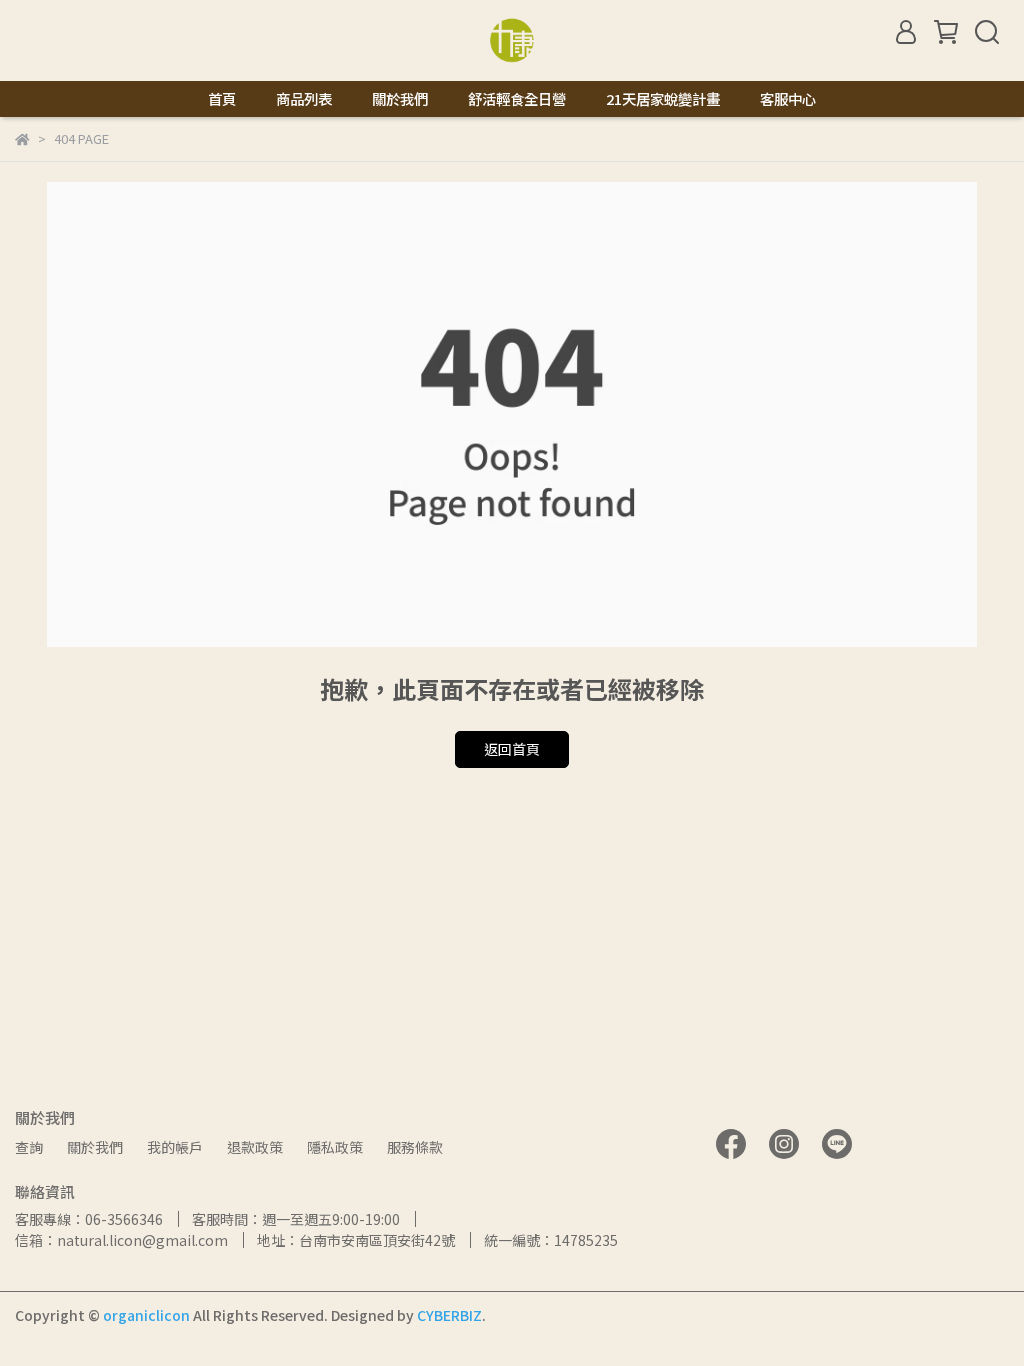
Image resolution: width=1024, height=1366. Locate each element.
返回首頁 (512, 749)
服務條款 (415, 1147)
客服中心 (788, 99)
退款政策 (255, 1147)
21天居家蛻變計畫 (663, 99)
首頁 (222, 99)
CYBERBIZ (449, 1315)
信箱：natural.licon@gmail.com (121, 1240)
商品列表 (304, 99)
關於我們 (400, 99)
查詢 (29, 1147)
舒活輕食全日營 (517, 99)
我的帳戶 (175, 1147)
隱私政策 (335, 1147)
